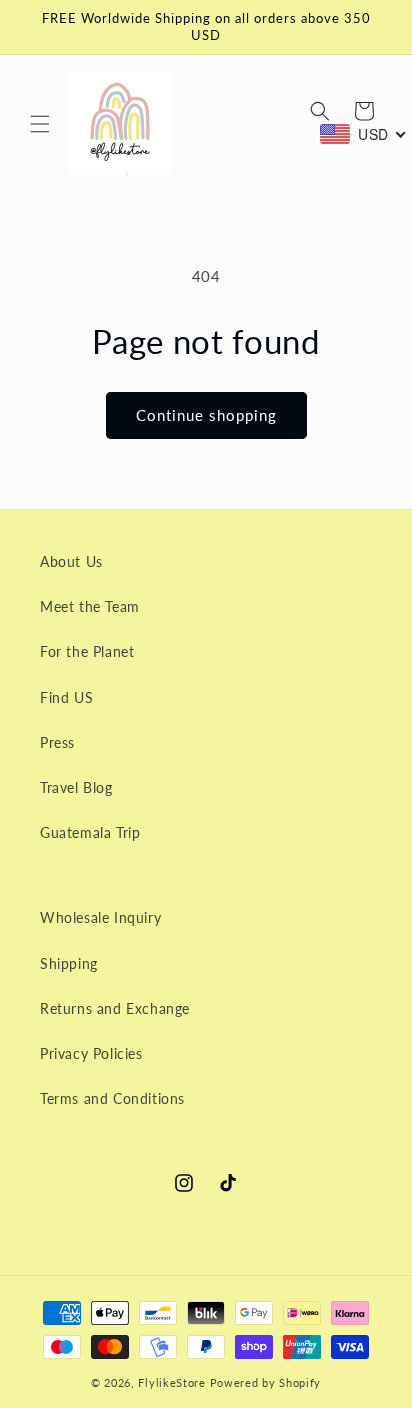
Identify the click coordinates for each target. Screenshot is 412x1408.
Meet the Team (90, 606)
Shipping (69, 963)
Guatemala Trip (90, 832)
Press (57, 742)
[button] (40, 124)
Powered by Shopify (266, 1382)
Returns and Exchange (115, 1008)
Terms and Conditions (112, 1098)
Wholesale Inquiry (100, 917)
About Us (71, 561)
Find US (66, 697)
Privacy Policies (91, 1053)
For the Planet (87, 651)
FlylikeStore (171, 1382)
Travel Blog (76, 787)
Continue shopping (206, 415)
